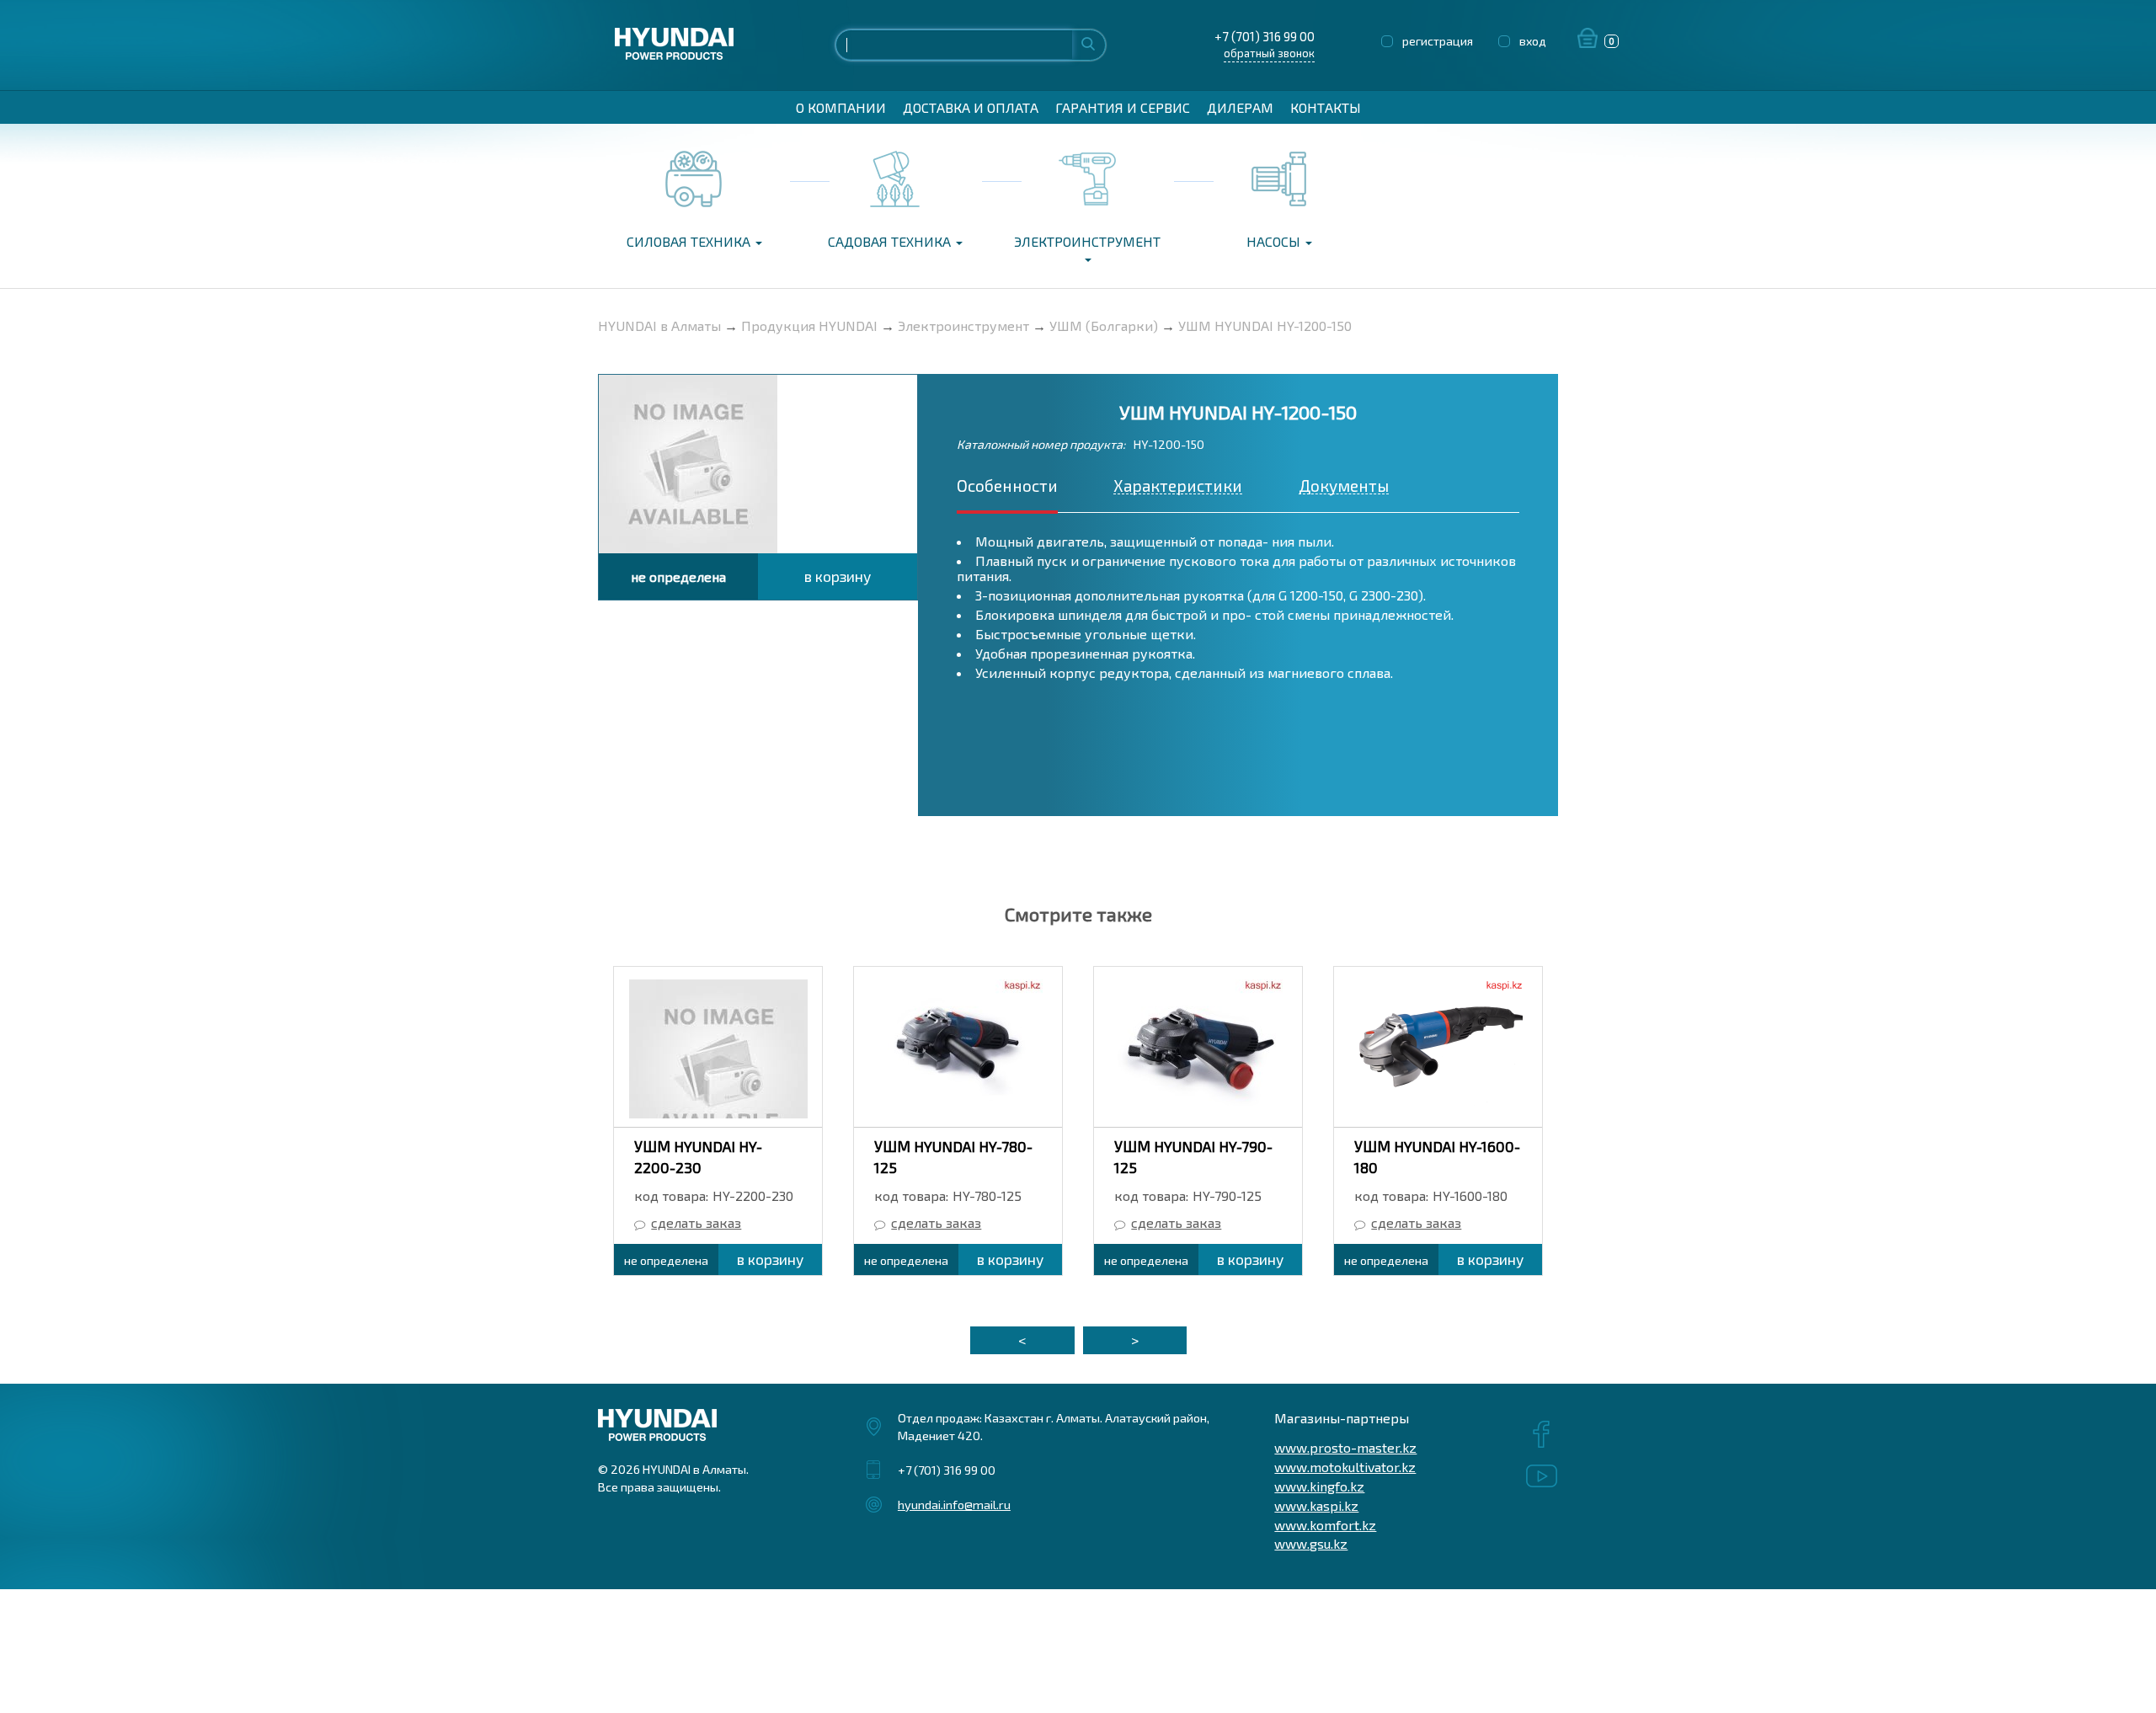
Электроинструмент (1087, 241)
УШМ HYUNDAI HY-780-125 (953, 1157)
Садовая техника (891, 241)
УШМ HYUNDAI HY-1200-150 (1265, 326)
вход (1533, 41)
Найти (1088, 43)
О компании (841, 107)
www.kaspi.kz (1316, 1505)
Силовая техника (690, 241)
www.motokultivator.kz (1345, 1467)
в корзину (838, 576)
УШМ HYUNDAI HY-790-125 (1193, 1157)
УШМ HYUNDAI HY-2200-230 (698, 1157)
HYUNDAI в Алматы (659, 326)
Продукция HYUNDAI (809, 326)
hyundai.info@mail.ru (954, 1504)
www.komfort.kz (1325, 1525)
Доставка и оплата (971, 107)
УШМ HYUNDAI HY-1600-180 (1437, 1157)
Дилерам (1240, 107)
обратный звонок (1269, 53)
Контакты (1326, 107)
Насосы (1275, 241)
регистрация (1438, 41)
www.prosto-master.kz (1345, 1447)
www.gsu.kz (1311, 1543)
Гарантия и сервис (1123, 107)
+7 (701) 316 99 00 (1265, 36)
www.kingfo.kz (1319, 1486)
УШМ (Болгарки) (1104, 326)
